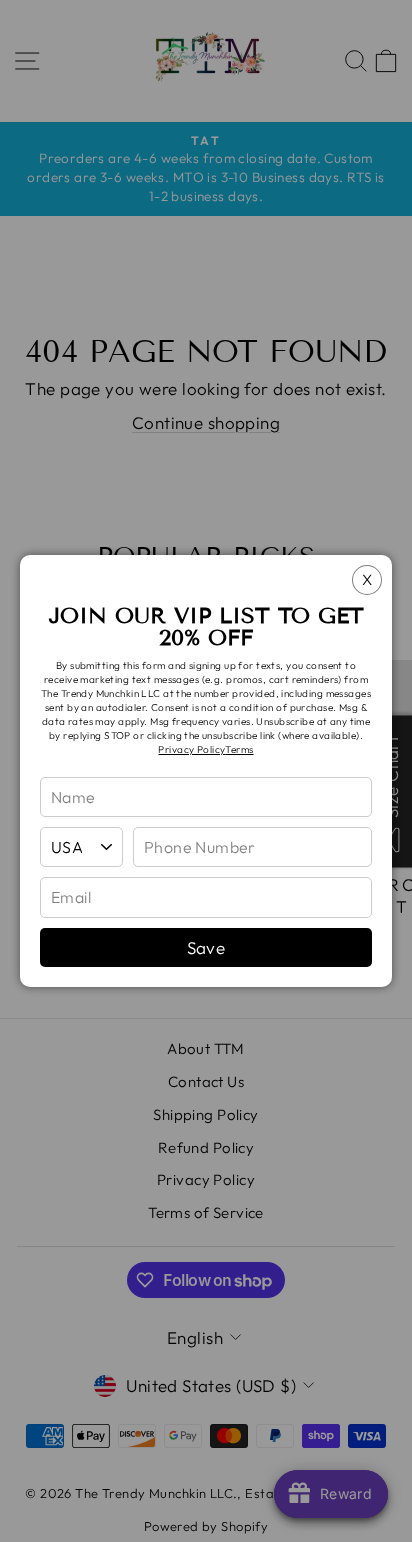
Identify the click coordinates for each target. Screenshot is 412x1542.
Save (206, 947)
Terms (239, 749)
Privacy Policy (191, 749)
